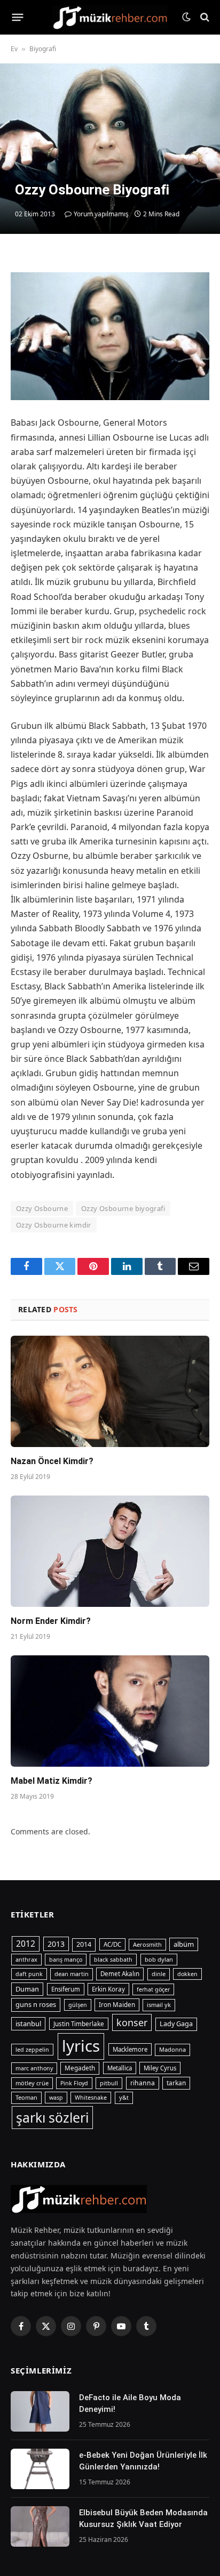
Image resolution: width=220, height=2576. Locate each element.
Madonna (172, 2049)
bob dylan (159, 1959)
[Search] (204, 17)
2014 (84, 1944)
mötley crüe (32, 2083)
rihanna (143, 2083)
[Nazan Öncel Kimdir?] (110, 1391)
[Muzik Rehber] (110, 17)
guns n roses (36, 2004)
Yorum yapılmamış (101, 214)
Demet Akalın (120, 1974)
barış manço (66, 1960)
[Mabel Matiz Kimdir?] (110, 1711)
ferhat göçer (153, 1989)
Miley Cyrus (160, 2068)
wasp (56, 2098)
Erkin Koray (108, 1989)
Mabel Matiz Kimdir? (52, 1781)
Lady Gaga (176, 2024)
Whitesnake (91, 2098)
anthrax (26, 1959)
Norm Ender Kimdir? (51, 1621)
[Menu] (18, 17)
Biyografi (43, 49)
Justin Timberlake (79, 2024)
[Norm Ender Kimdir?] (110, 1551)
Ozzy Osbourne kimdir (54, 1225)
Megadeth (80, 2068)
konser (132, 2022)
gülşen (78, 2005)
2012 (26, 1944)
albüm (184, 1944)
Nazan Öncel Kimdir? (52, 1461)
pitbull (109, 2083)
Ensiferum (66, 1989)
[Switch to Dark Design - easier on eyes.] (186, 17)
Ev (14, 49)
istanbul (28, 2024)
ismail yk (159, 2005)
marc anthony (34, 2068)
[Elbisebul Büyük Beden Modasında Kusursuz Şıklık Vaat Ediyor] (40, 2526)
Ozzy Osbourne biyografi (123, 1208)
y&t (124, 2097)
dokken (187, 1974)
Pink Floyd (74, 2083)
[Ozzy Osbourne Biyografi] (110, 149)
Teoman (26, 2097)
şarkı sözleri (52, 2118)
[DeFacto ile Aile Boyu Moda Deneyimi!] (40, 2411)
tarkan (176, 2083)
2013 (56, 1944)
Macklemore (130, 2049)
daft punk (29, 1974)
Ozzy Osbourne (42, 1208)
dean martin (72, 1974)
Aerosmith (147, 1944)
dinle (159, 1974)
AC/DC (112, 1944)
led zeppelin (32, 2050)
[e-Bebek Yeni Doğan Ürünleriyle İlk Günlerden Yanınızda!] (40, 2469)
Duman (27, 1989)
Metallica (120, 2068)
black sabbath (113, 1960)
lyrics (81, 2046)
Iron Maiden (117, 2005)
